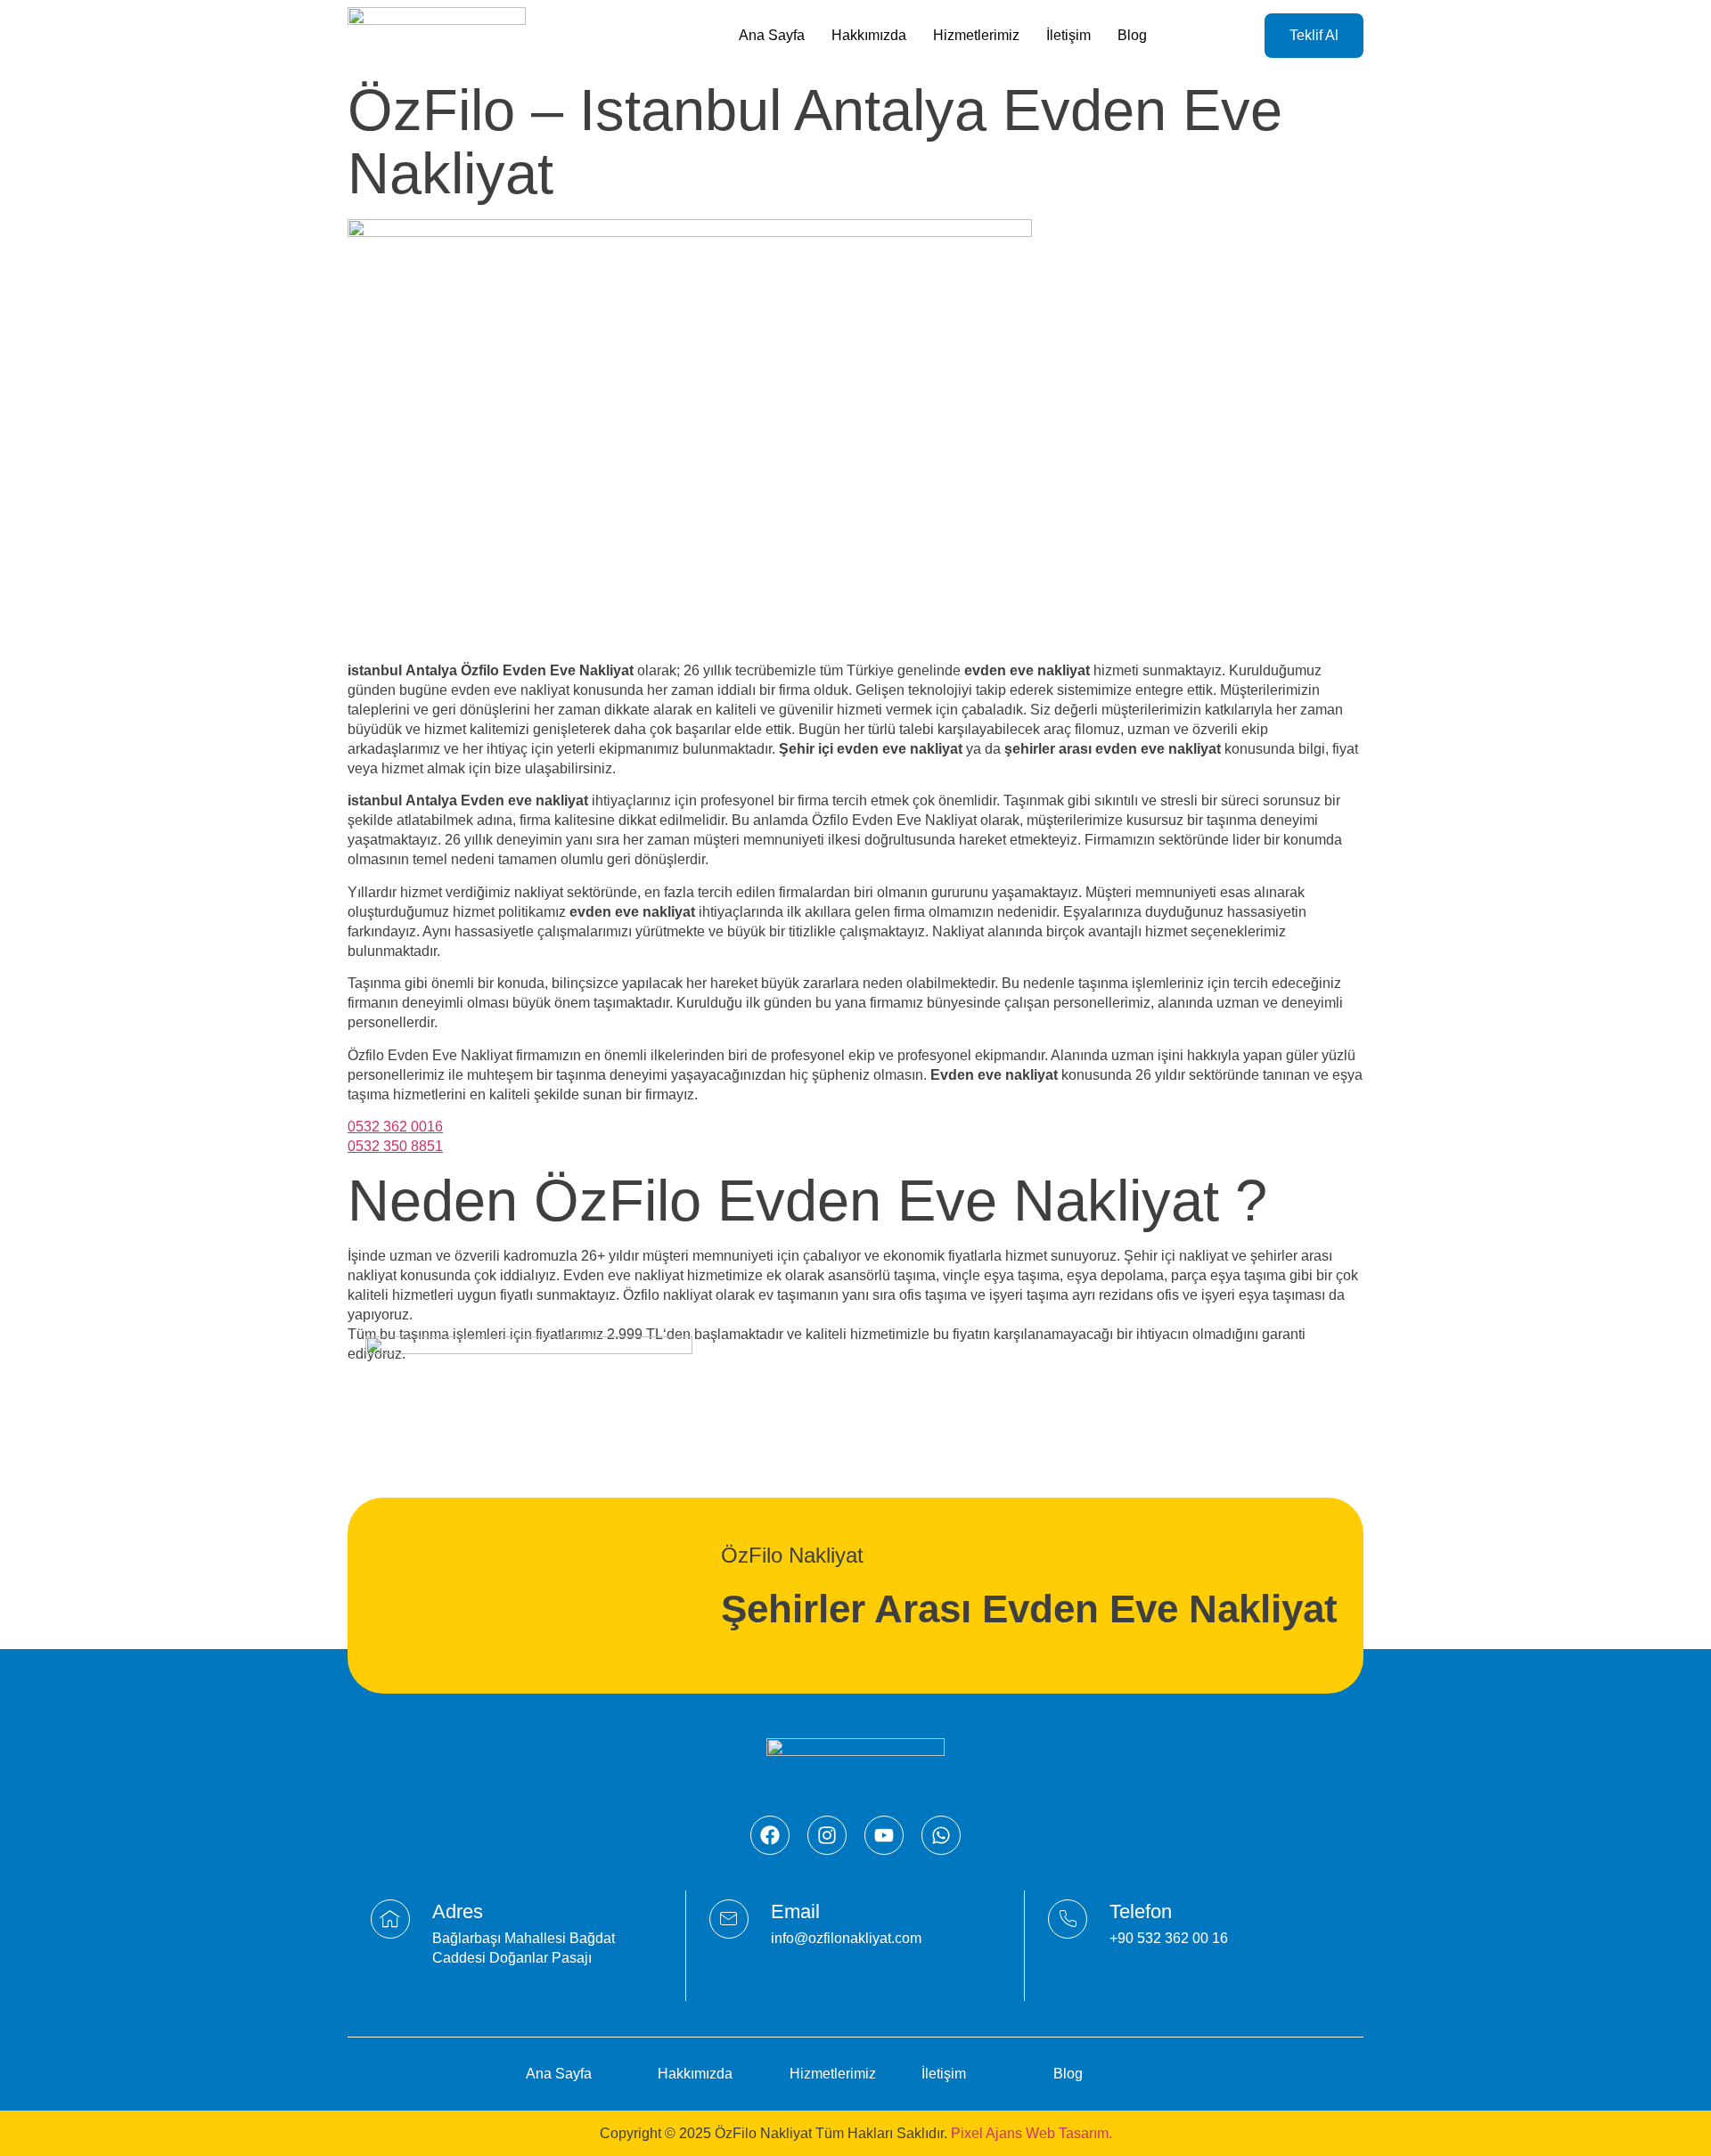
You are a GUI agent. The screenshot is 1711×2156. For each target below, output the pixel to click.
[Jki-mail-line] (729, 1919)
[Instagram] (827, 1835)
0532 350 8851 (395, 1146)
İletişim (1068, 35)
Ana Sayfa (772, 35)
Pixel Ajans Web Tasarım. (1032, 2133)
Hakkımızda (869, 35)
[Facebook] (770, 1835)
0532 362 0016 (395, 1127)
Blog (1132, 35)
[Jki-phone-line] (1068, 1919)
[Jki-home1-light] (390, 1919)
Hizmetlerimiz (976, 35)
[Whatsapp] (941, 1835)
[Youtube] (884, 1835)
